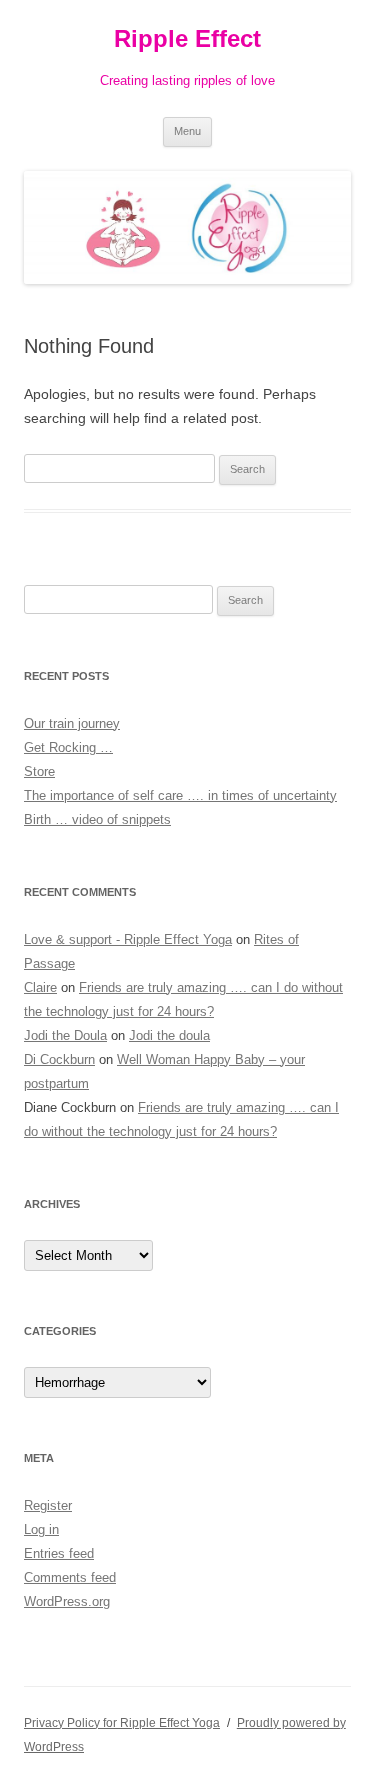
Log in (41, 1529)
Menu (187, 131)
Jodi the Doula (65, 1035)
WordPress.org (67, 1601)
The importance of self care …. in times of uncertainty (180, 795)
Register (48, 1505)
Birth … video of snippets (97, 819)
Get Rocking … (68, 747)
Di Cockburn (59, 1059)
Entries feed (59, 1553)
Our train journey (72, 723)
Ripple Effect (187, 38)
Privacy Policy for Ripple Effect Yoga (122, 1723)
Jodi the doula (169, 1035)
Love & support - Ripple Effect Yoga (128, 939)
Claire (40, 987)
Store (39, 771)
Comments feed (70, 1577)
